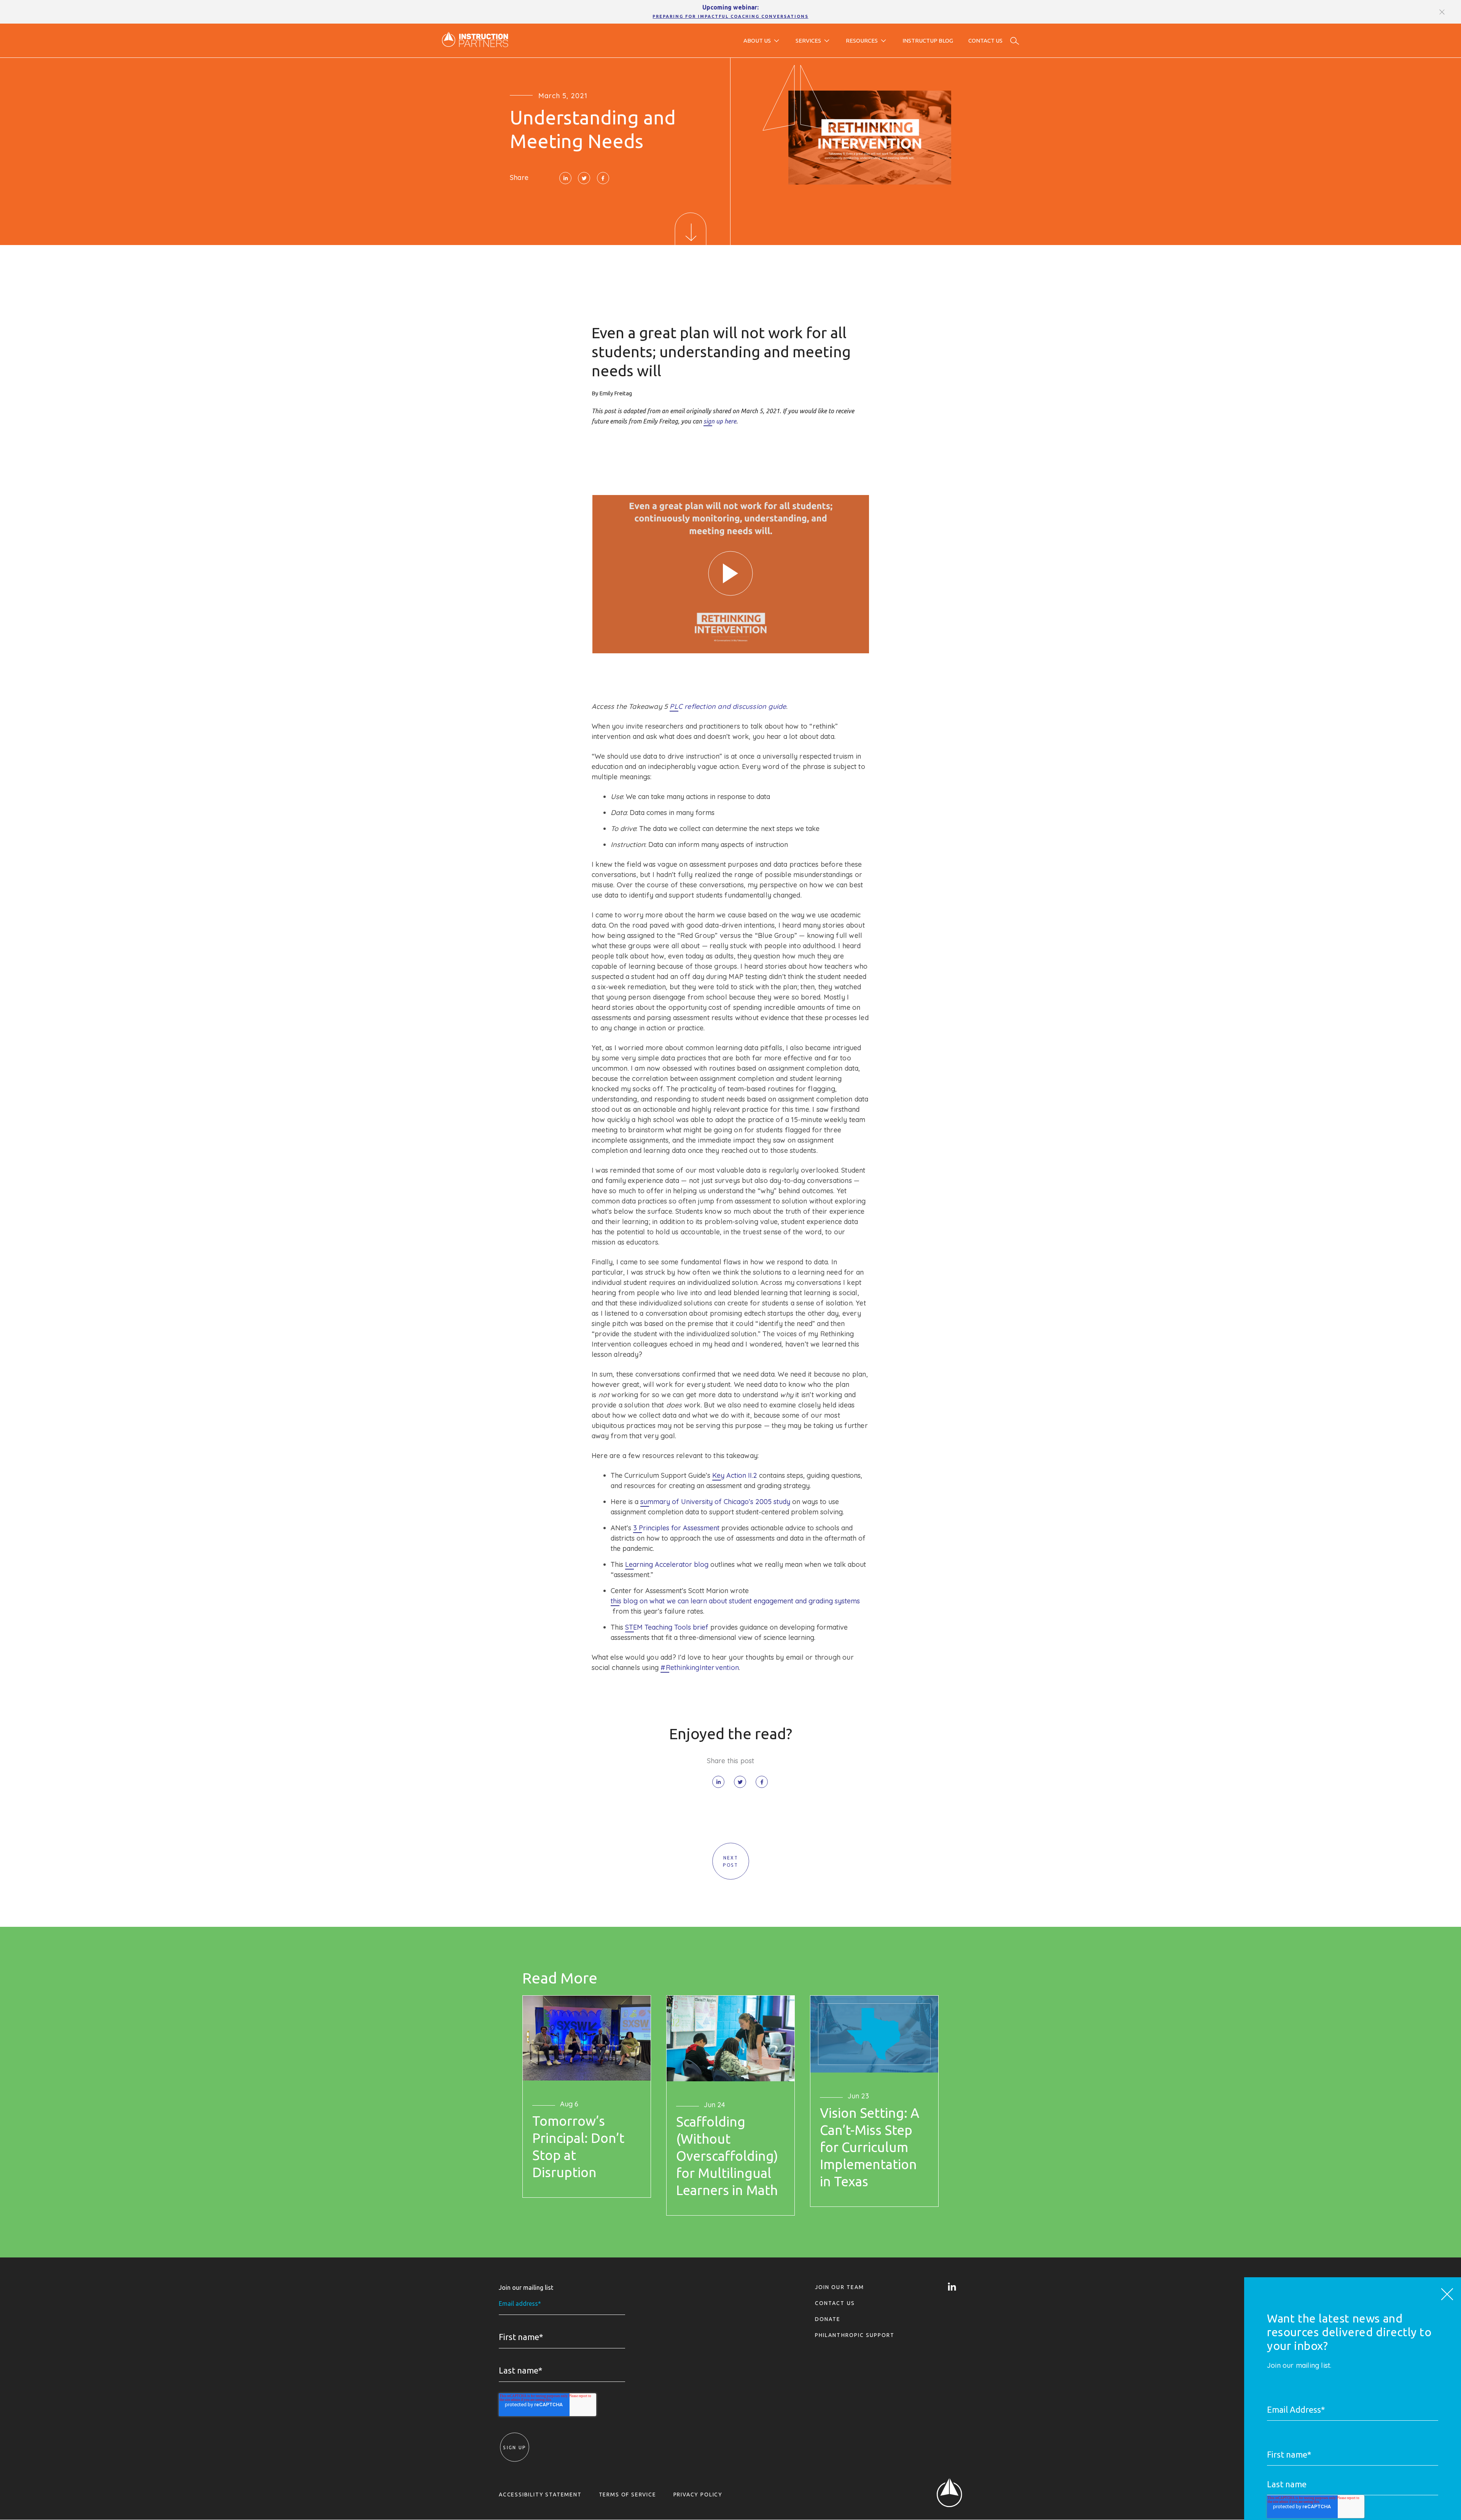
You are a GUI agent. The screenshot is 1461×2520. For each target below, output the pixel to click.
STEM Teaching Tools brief (667, 1627)
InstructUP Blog (928, 41)
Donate (828, 2319)
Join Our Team (840, 2287)
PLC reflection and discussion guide (728, 707)
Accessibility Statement (540, 2495)
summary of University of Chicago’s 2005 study (715, 1502)
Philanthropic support (855, 2335)
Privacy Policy (698, 2495)
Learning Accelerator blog (667, 1565)
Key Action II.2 (735, 1476)
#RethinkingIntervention (700, 1668)
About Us (757, 41)
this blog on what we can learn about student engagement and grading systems (735, 1601)
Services (808, 41)
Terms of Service (628, 2495)
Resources (862, 41)
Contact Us (985, 41)
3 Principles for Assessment (676, 1528)
